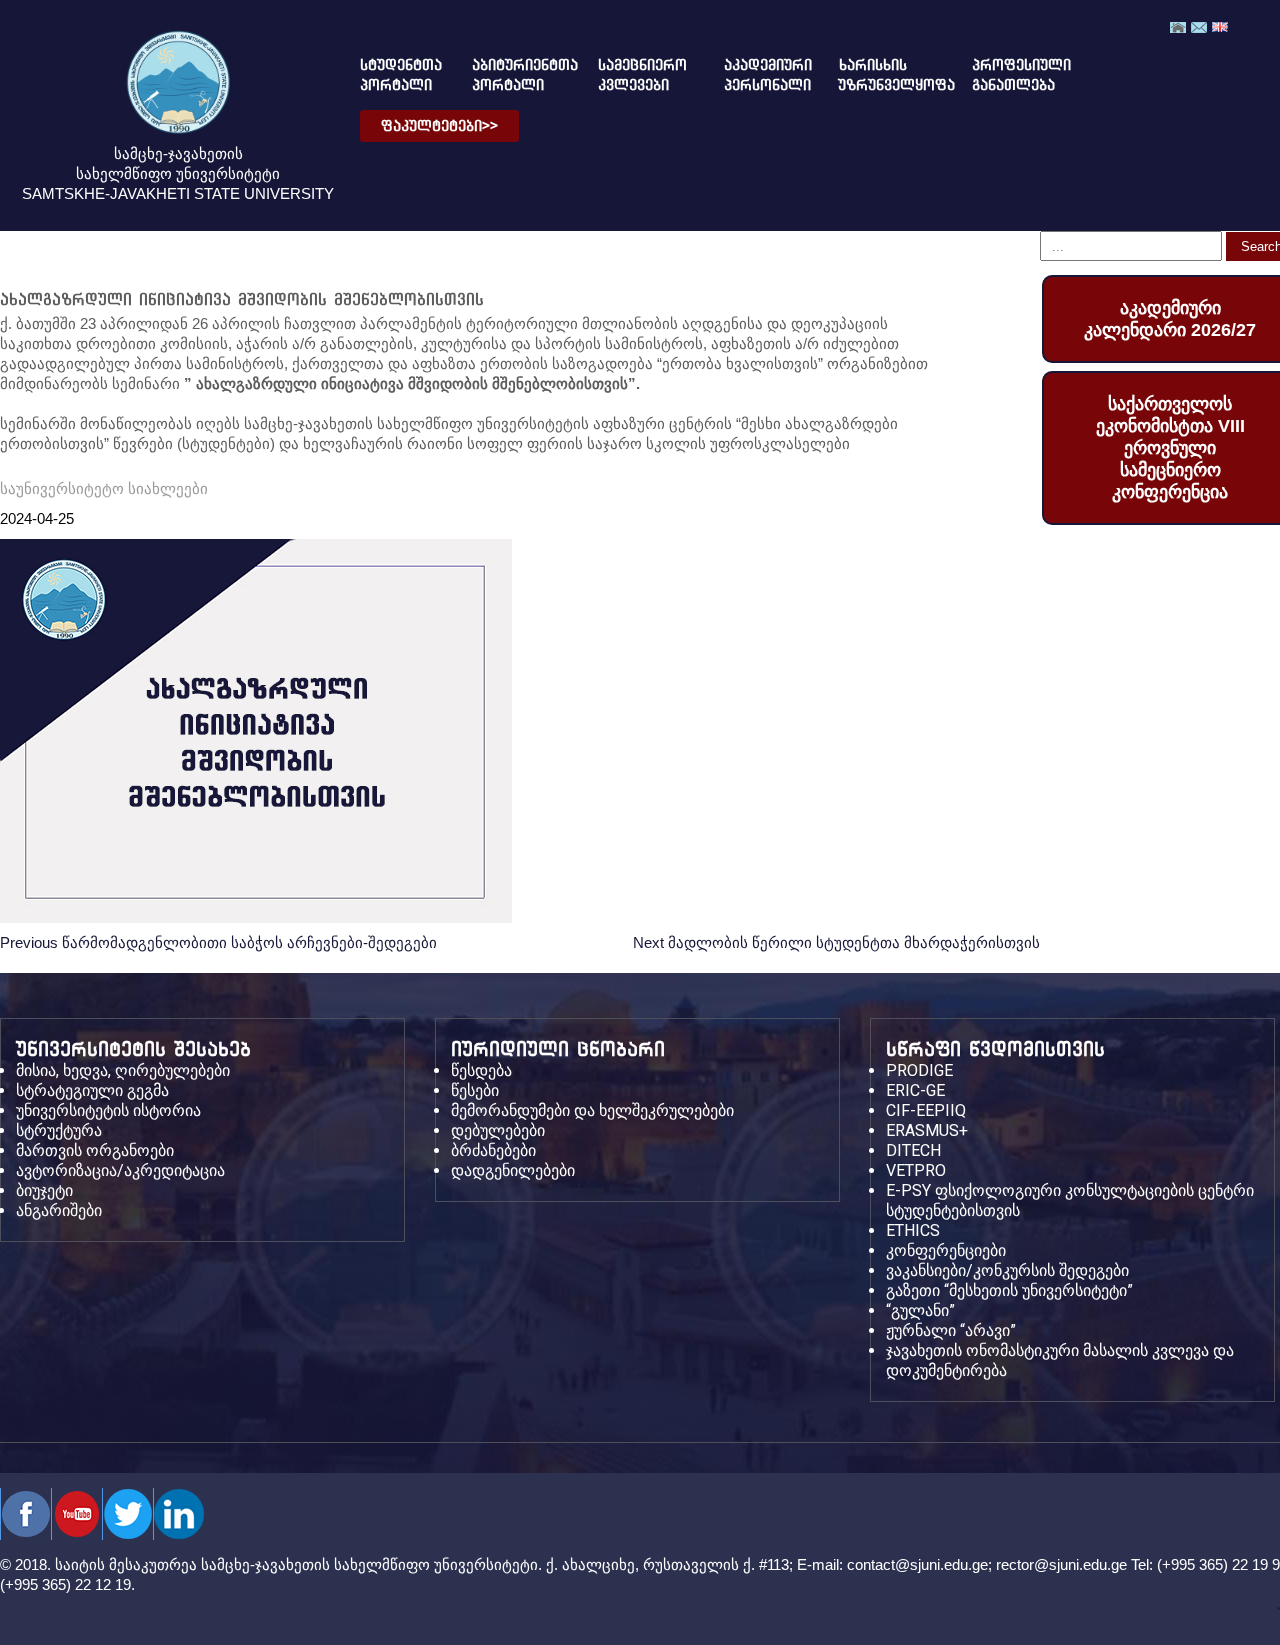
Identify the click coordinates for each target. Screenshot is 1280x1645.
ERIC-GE (915, 1090)
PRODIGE (919, 1070)
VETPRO (916, 1170)
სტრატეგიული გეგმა (92, 1090)
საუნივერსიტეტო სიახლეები (104, 488)
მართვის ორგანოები (95, 1150)
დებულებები (498, 1130)
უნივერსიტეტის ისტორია (108, 1110)
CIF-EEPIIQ (926, 1110)
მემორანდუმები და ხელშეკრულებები (592, 1110)
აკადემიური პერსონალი (756, 75)
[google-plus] (127, 1514)
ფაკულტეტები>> (439, 126)
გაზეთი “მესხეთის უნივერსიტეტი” (1009, 1290)
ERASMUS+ (927, 1130)
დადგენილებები (513, 1170)
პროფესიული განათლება (1004, 75)
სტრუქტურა (59, 1130)
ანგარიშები (59, 1210)
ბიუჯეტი (44, 1190)
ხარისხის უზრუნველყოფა (880, 75)
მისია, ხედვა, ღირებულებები (123, 1070)
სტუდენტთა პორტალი (392, 75)
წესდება (481, 1070)
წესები (475, 1090)
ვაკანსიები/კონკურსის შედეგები (1007, 1270)
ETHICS (913, 1230)
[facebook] (25, 1514)
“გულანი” (920, 1310)
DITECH (913, 1150)
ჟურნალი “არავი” (951, 1330)
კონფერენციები (946, 1250)
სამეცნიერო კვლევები (635, 75)
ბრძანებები (493, 1150)
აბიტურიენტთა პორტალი (509, 75)
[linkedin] (178, 1514)
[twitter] (76, 1514)
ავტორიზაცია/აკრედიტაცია (120, 1170)
